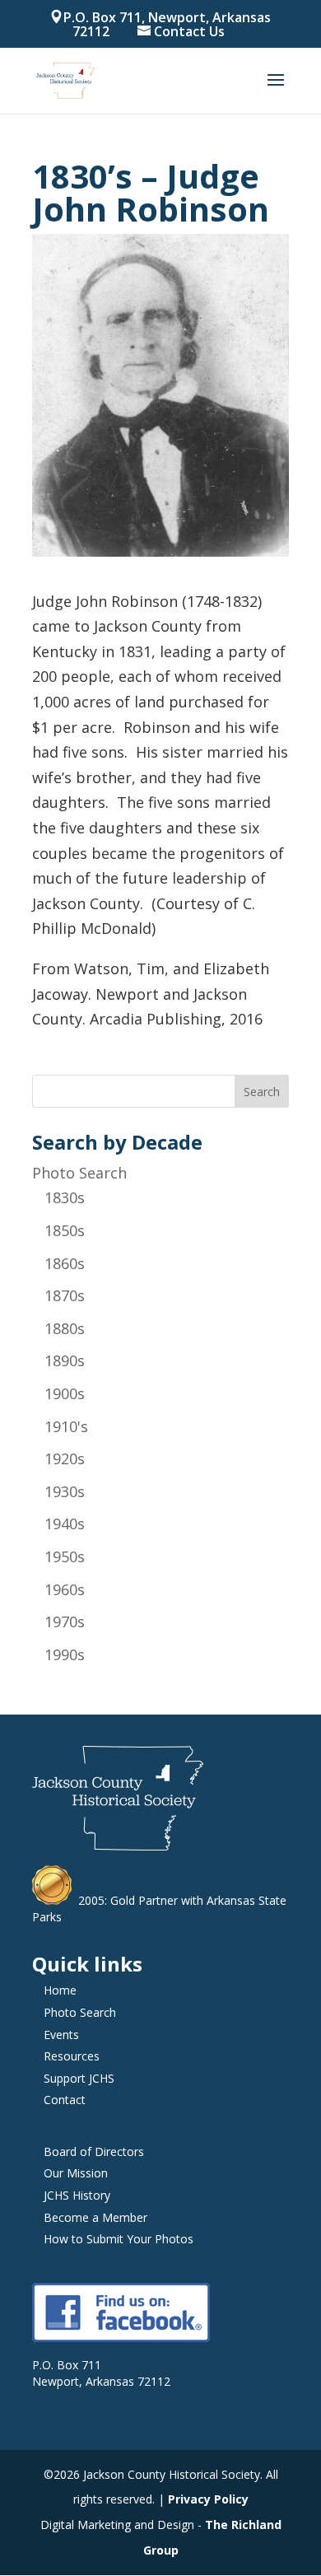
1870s (65, 1295)
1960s (65, 1589)
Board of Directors (94, 2151)
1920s (65, 1458)
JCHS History (77, 2195)
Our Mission (76, 2173)
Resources (72, 2056)
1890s (65, 1360)
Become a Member (95, 2217)
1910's (66, 1426)
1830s (65, 1197)
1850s (65, 1230)
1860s (65, 1263)
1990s (65, 1654)
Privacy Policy (208, 2499)
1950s (65, 1556)
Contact (65, 2100)
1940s (65, 1524)
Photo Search (79, 1173)
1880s (65, 1328)
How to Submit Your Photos (119, 2239)
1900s (65, 1393)
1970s (65, 1622)
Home (60, 1990)
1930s (65, 1491)
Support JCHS (79, 2078)
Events (61, 2035)
